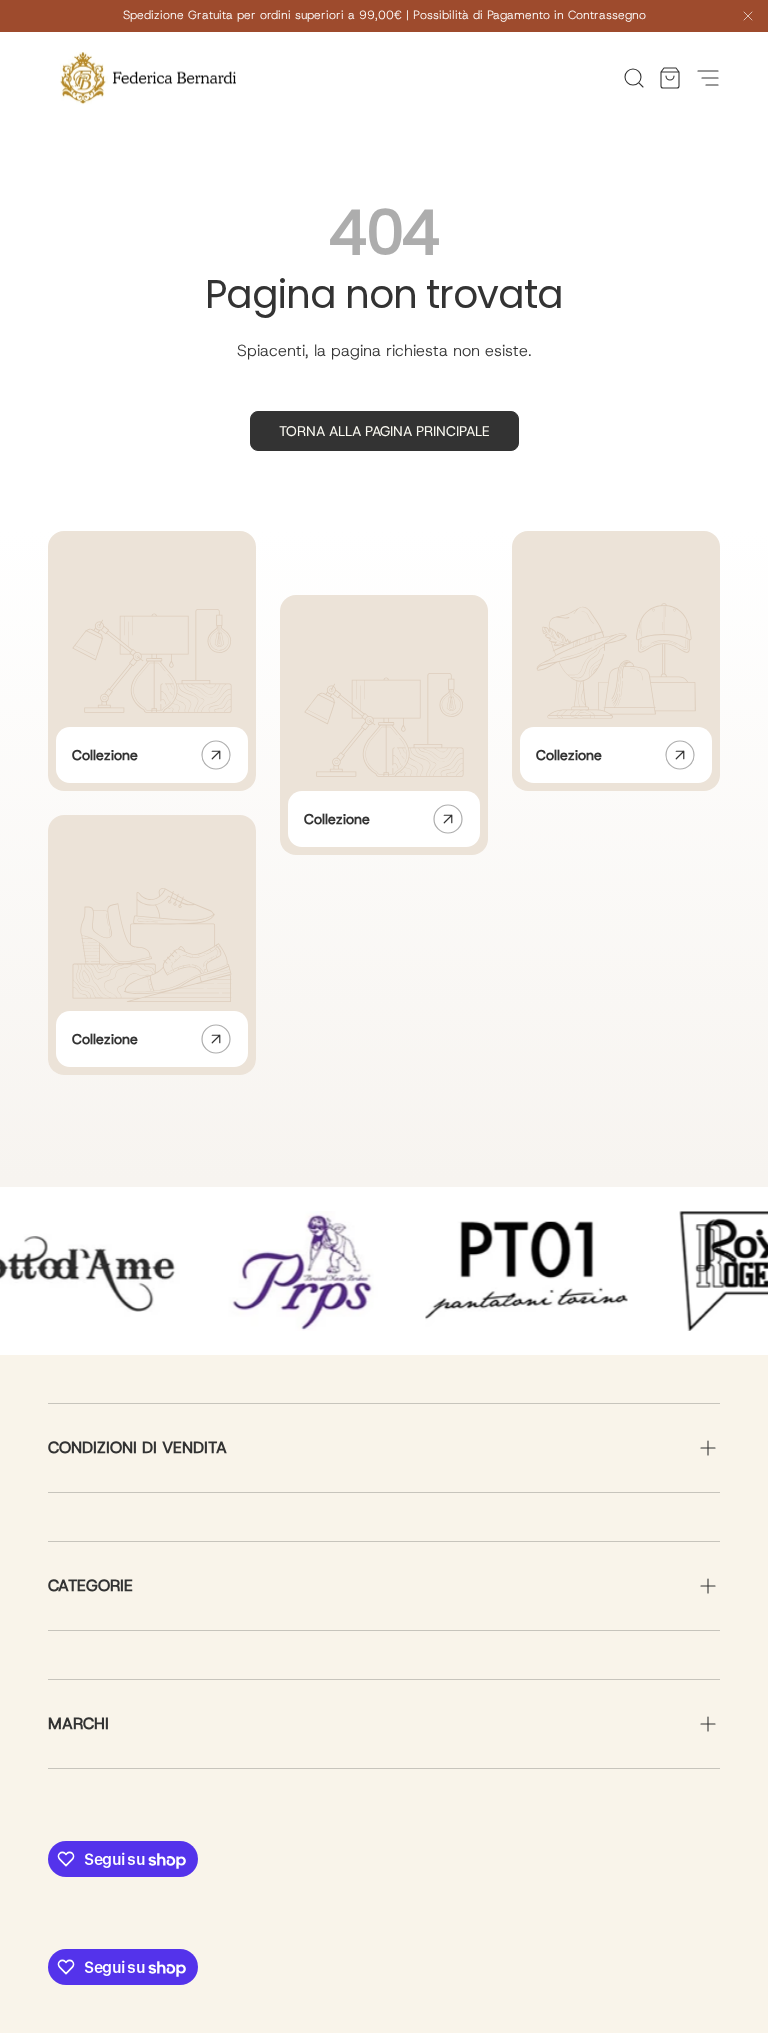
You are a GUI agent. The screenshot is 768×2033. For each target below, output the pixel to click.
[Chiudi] (748, 18)
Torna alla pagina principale (384, 431)
